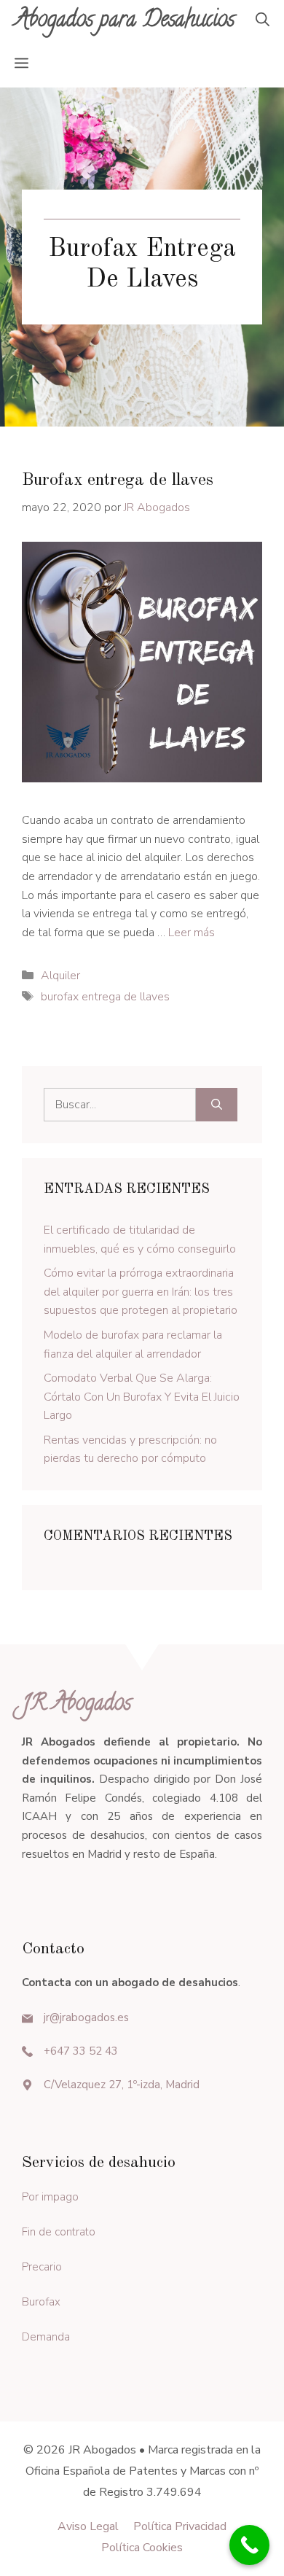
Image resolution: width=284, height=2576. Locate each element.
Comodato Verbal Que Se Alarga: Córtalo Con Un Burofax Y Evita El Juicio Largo (142, 1397)
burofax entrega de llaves (105, 997)
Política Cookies (142, 2548)
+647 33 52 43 (81, 2051)
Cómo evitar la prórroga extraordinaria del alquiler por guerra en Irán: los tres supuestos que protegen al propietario (141, 1292)
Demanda (46, 2337)
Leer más (192, 933)
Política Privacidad (180, 2526)
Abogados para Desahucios (125, 22)
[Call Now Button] (249, 2545)
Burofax (41, 2302)
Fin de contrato (59, 2232)
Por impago (50, 2197)
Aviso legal (88, 2526)
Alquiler (60, 976)
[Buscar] (217, 1105)
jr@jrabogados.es (86, 2017)
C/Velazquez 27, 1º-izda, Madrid (122, 2085)
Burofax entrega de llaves (118, 480)
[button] (263, 22)
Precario (42, 2267)
